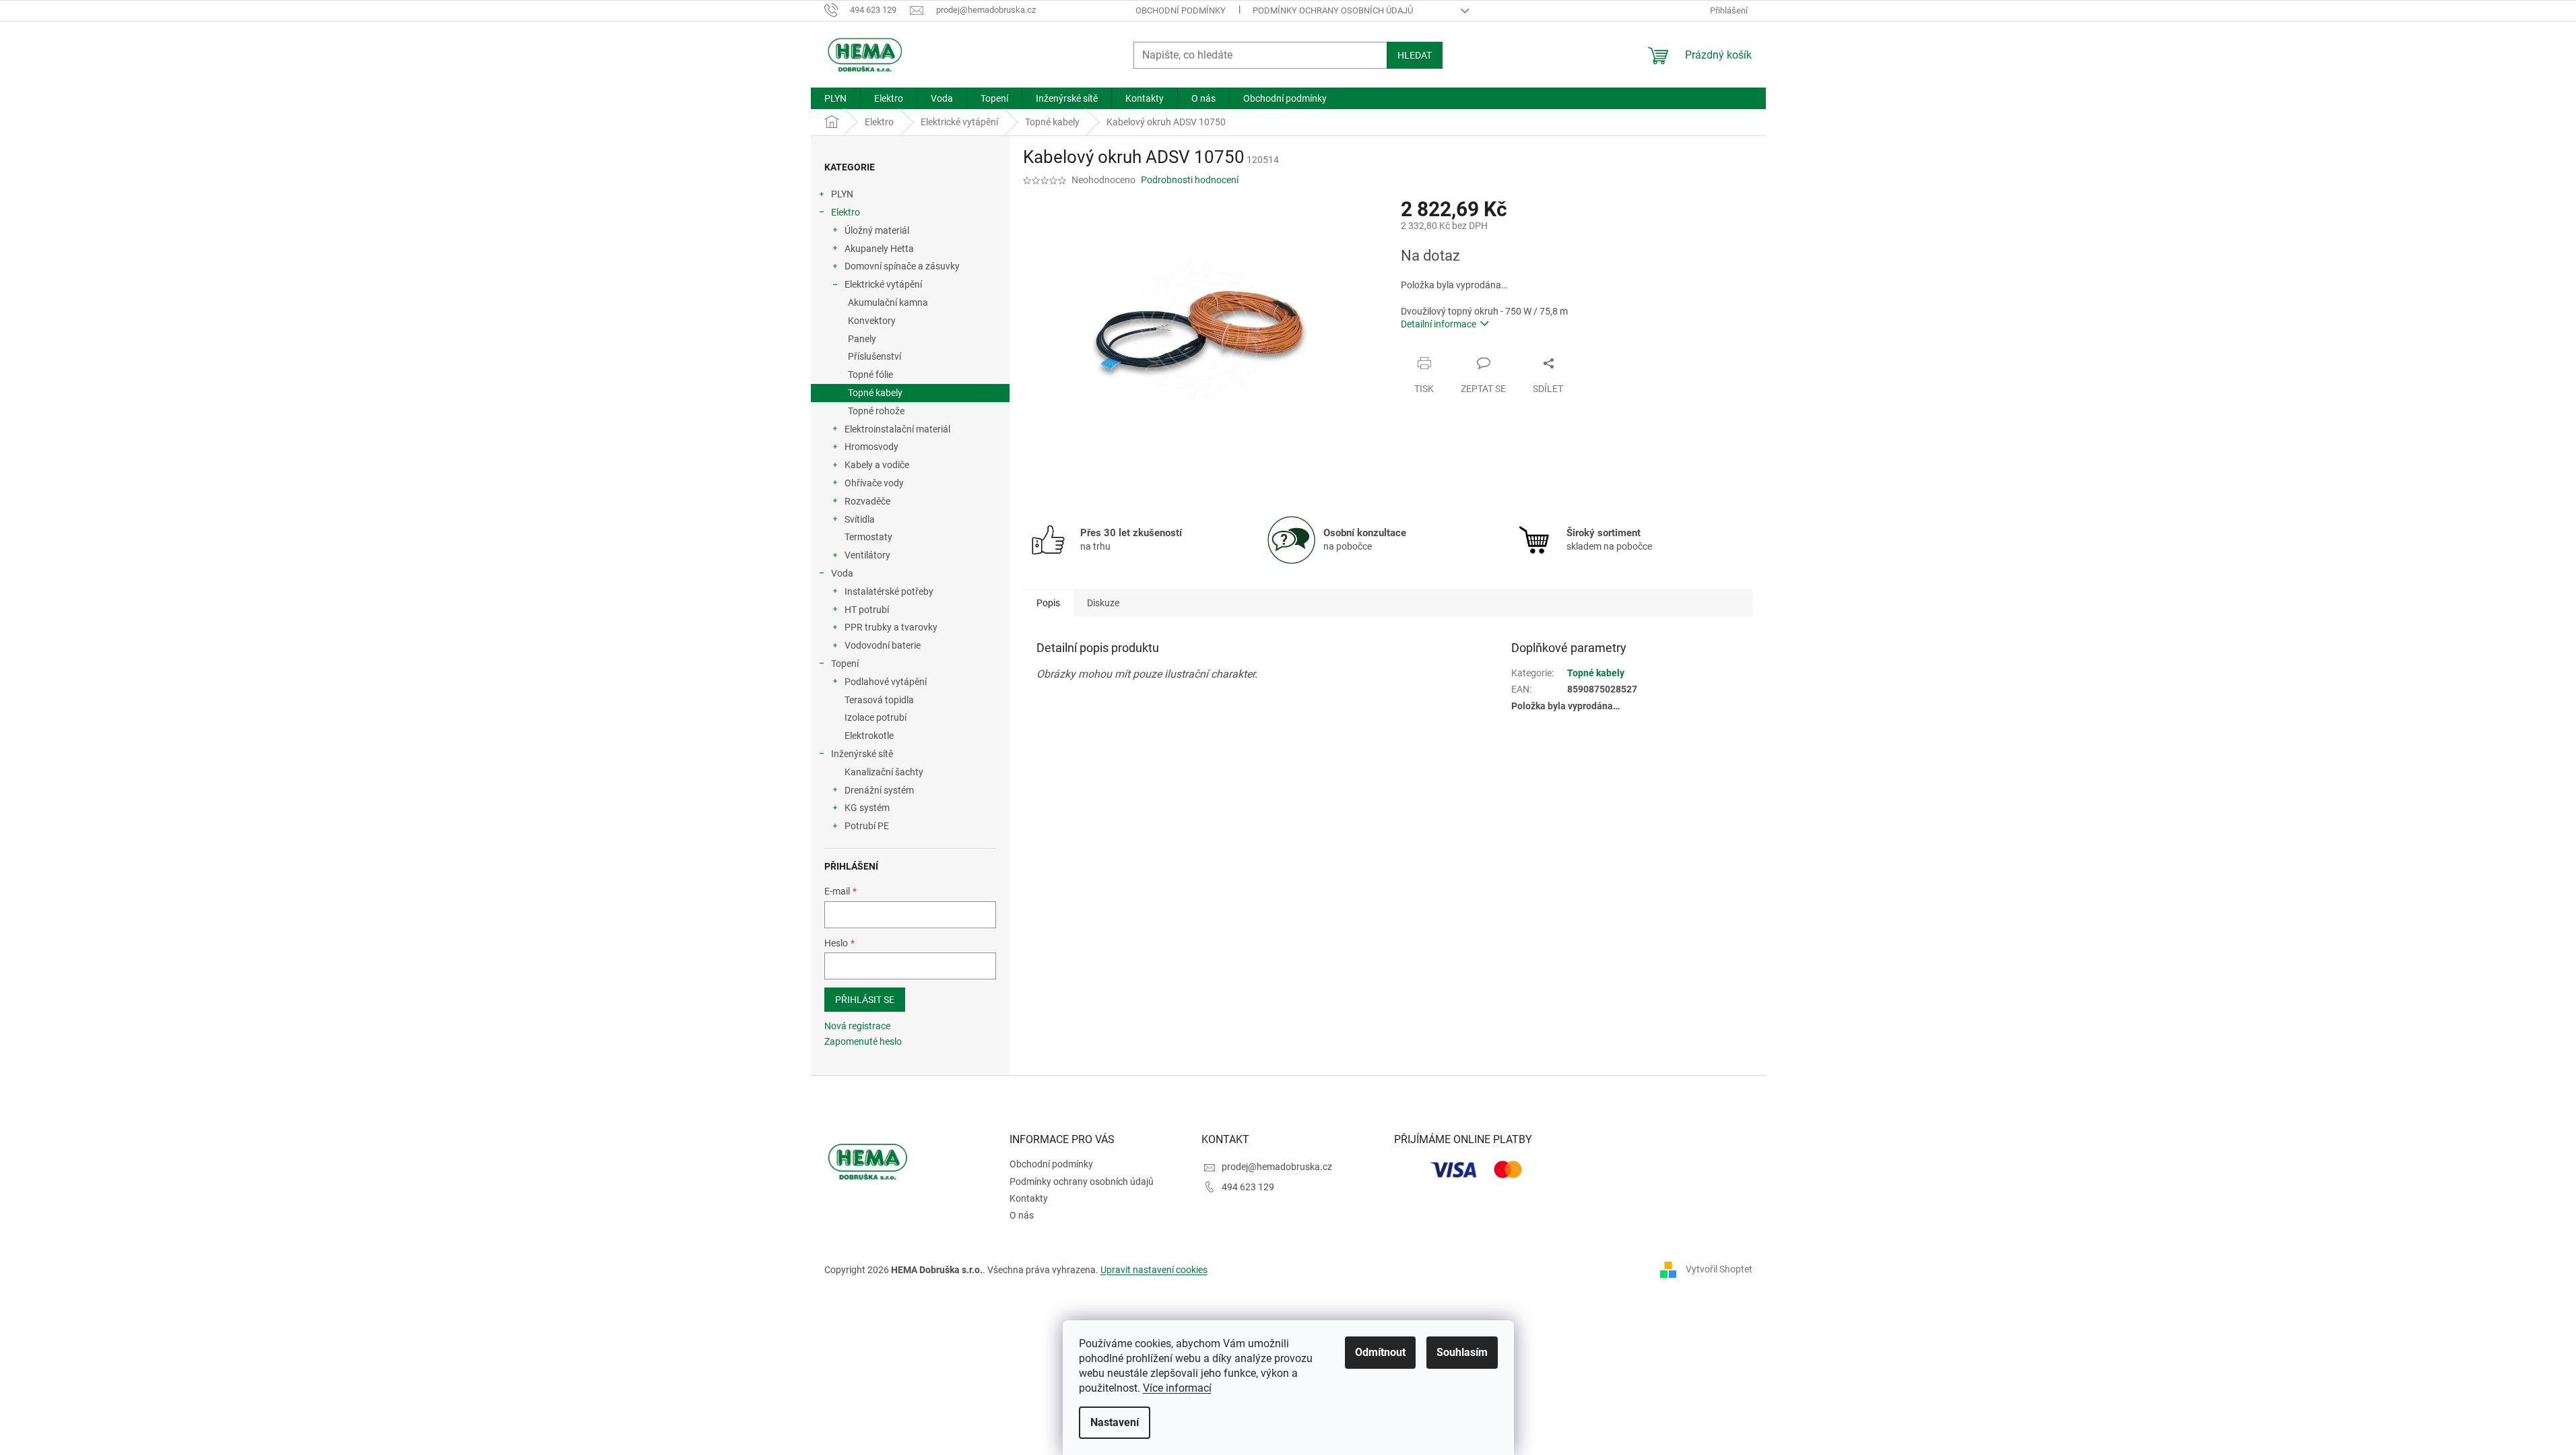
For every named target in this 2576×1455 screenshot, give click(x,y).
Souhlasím (1462, 1352)
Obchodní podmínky (1181, 10)
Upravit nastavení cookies (1154, 1270)
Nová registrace (857, 1026)
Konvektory (872, 321)
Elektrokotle (869, 736)
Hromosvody (871, 447)
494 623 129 (1248, 1187)
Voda (842, 573)
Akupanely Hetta (879, 249)
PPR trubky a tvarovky (891, 627)
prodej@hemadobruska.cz (1277, 1167)
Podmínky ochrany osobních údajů (1333, 10)
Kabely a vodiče (877, 465)
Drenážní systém (879, 790)
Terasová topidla (879, 700)
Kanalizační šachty (884, 772)
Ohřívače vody (874, 483)
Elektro (846, 212)
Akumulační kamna (888, 302)
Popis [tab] (1048, 603)
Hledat (1415, 55)
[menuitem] (835, 98)
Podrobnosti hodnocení (1190, 180)
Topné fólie (870, 375)
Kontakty (1029, 1198)
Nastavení (1115, 1422)
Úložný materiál (877, 230)
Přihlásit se (865, 1000)
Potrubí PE (867, 826)
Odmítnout (1380, 1352)
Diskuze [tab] (1103, 603)
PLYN (842, 194)
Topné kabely (875, 393)
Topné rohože (876, 411)
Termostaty (868, 537)
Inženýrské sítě (862, 754)
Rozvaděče (867, 501)
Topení (845, 664)
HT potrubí (867, 610)
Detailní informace (1439, 324)
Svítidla (860, 519)
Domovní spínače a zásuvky (902, 266)
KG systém (867, 808)
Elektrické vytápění (883, 284)
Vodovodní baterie (883, 645)
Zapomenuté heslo (863, 1041)
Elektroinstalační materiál (897, 429)
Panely (862, 339)
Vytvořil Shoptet (1719, 1269)
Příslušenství (874, 356)
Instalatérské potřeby (889, 591)
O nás (1022, 1215)
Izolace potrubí (876, 717)
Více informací (1177, 1388)
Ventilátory (867, 555)
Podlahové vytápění (886, 682)
